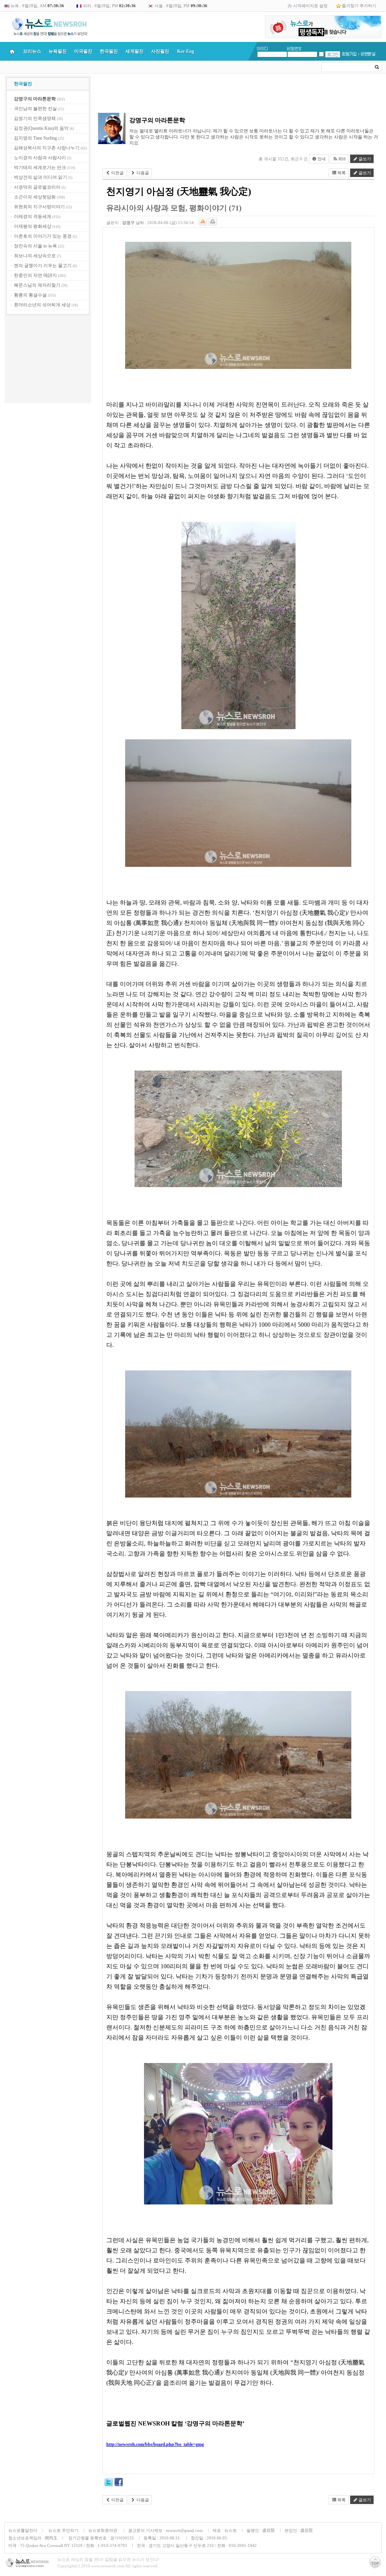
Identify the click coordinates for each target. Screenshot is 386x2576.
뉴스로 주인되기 (63, 2530)
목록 (341, 173)
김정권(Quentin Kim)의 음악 (41, 128)
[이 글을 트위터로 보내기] (109, 2483)
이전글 (117, 173)
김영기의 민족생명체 (35, 118)
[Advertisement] (48, 360)
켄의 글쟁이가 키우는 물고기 (43, 266)
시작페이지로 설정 (310, 6)
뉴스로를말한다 (23, 2530)
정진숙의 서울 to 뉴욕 (35, 246)
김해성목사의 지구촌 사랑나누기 (47, 148)
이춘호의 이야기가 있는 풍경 (43, 236)
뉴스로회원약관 (103, 2530)
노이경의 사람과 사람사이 (40, 158)
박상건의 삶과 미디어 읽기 (41, 177)
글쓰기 (364, 159)
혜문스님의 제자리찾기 (37, 285)
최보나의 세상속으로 (35, 256)
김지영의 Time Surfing (35, 138)
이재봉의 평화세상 (33, 226)
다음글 (142, 173)
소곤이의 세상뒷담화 (35, 197)
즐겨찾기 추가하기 (359, 6)
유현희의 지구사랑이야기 (39, 207)
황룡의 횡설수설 (30, 295)
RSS (342, 159)
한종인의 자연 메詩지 (35, 275)
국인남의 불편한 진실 (35, 109)
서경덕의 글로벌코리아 (37, 187)
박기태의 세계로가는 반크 (40, 167)
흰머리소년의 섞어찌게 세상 (42, 305)
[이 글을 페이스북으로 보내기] (119, 2483)
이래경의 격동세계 (33, 217)
